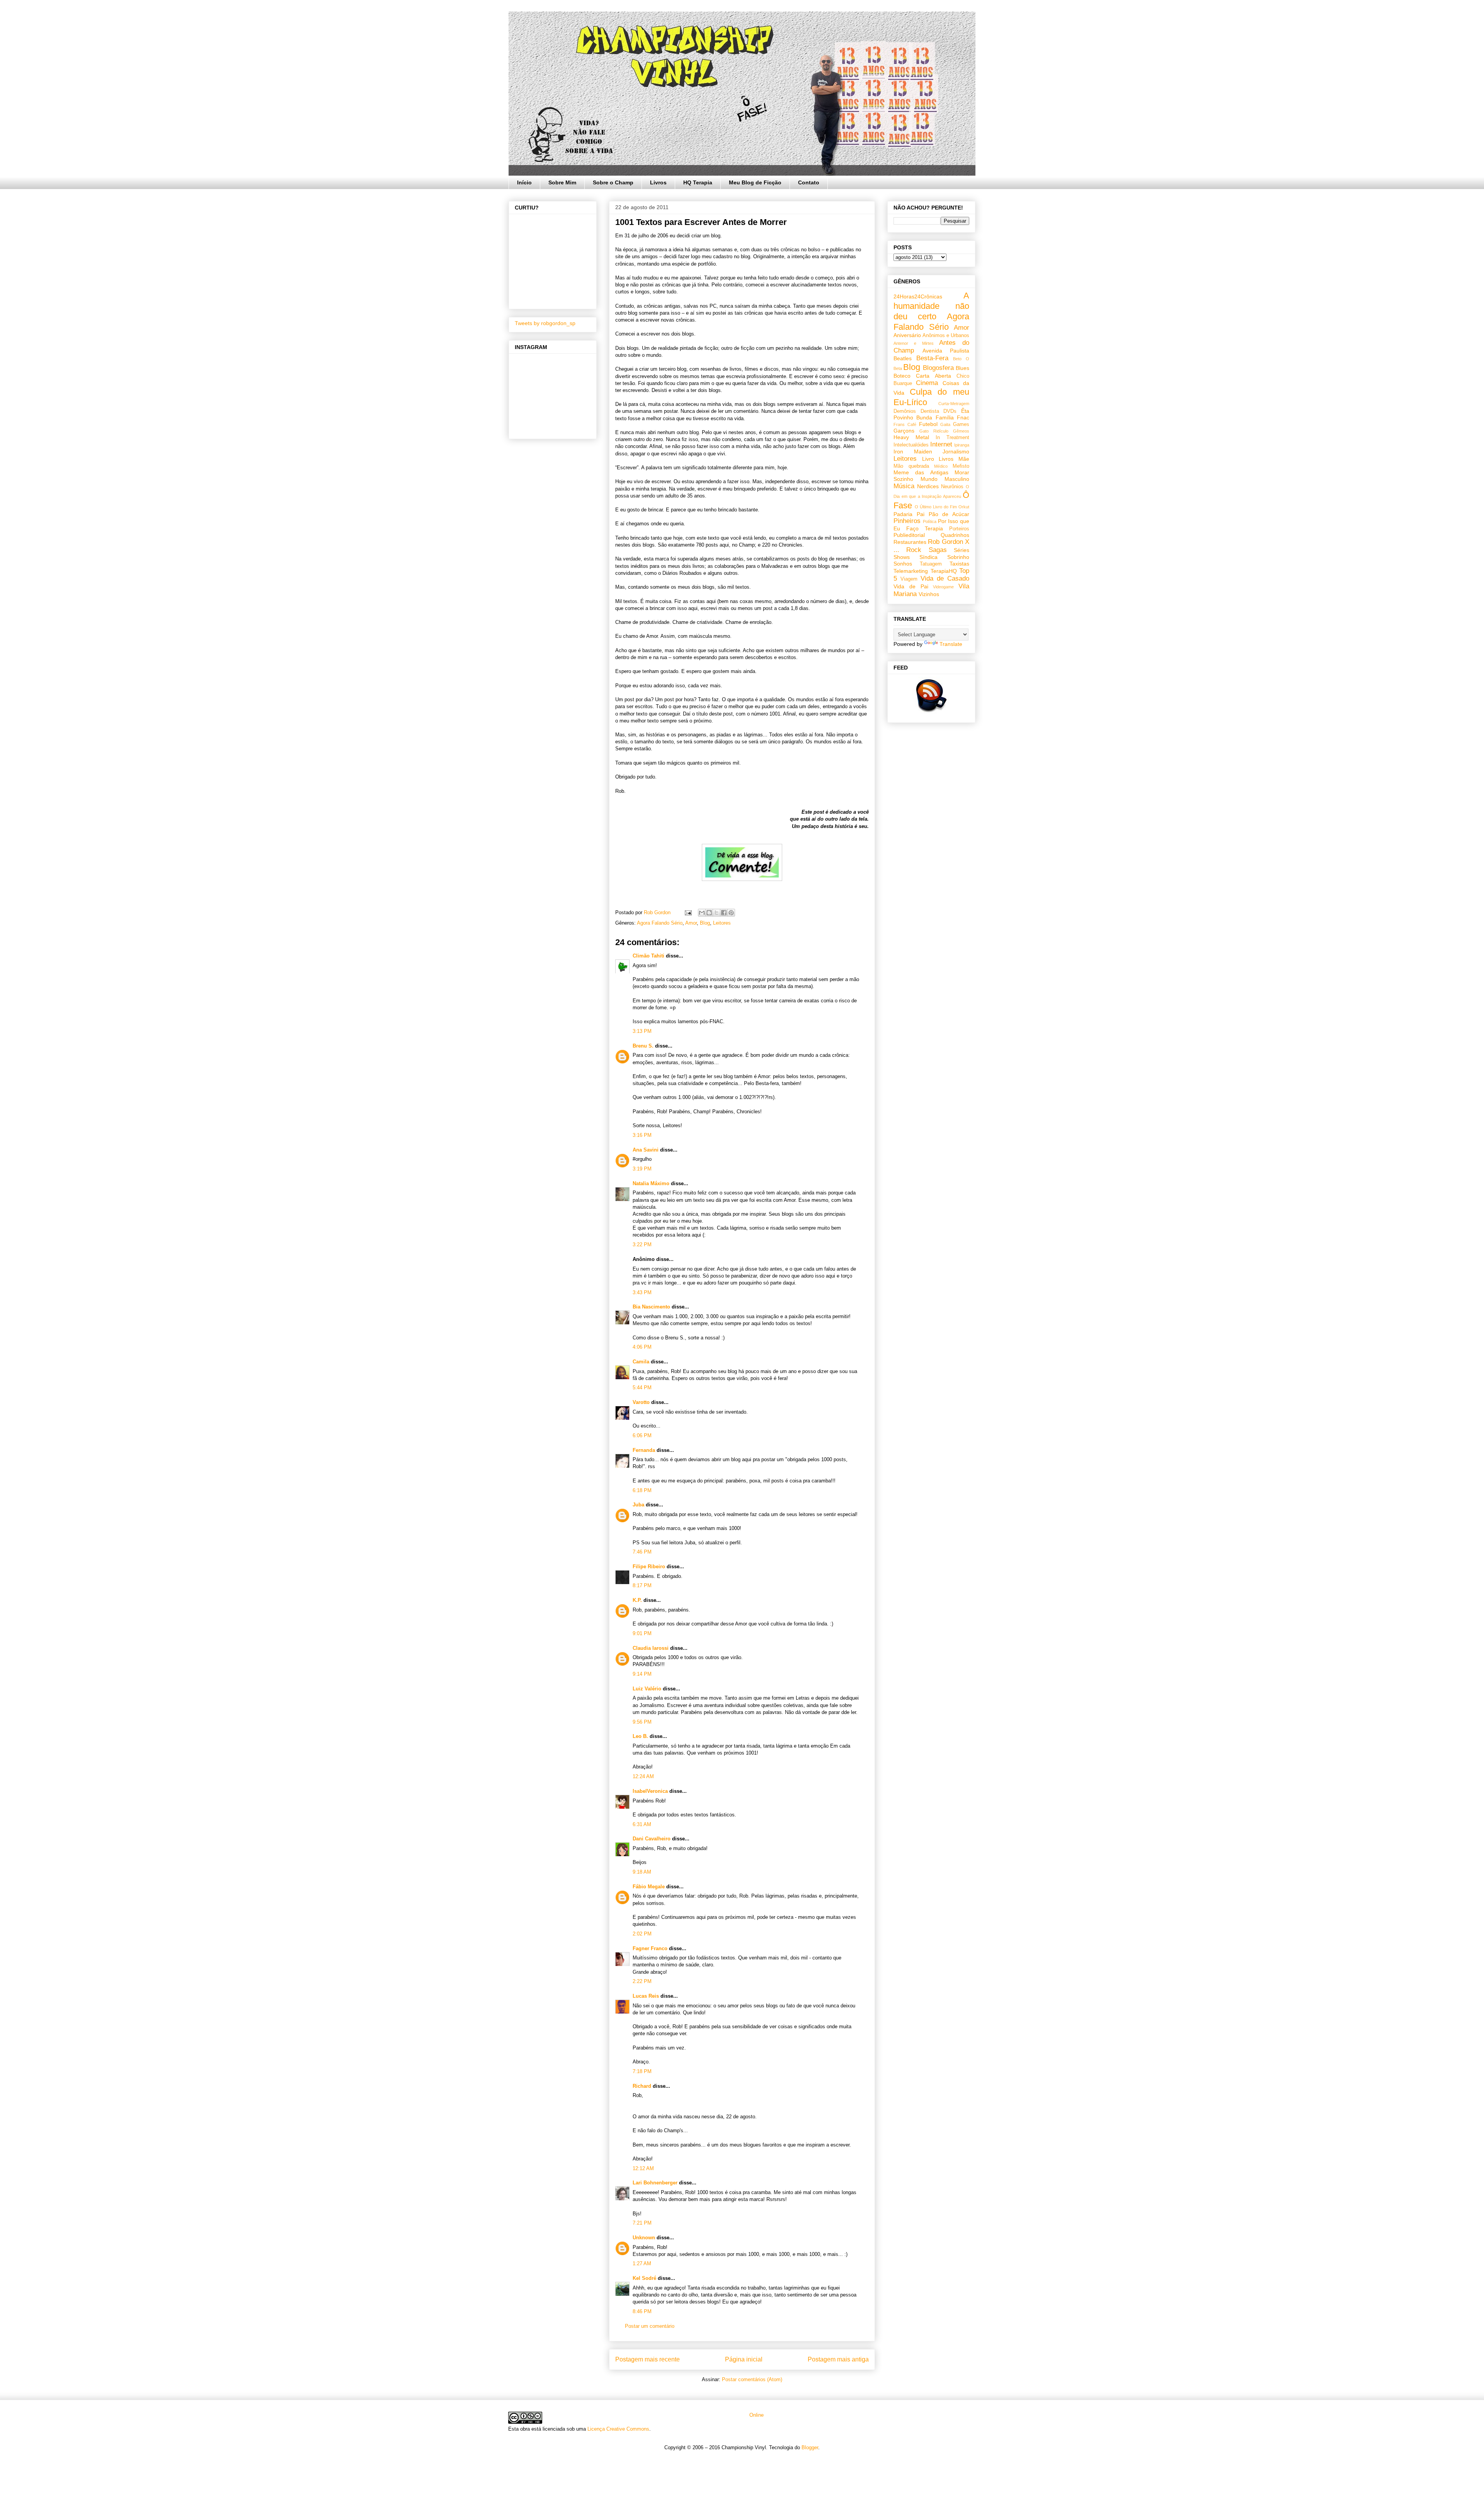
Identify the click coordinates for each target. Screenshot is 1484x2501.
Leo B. (640, 1736)
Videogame (943, 587)
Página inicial (744, 2359)
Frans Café (905, 424)
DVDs (950, 411)
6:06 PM (642, 1435)
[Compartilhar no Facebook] (724, 913)
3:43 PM (642, 1292)
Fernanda (644, 1450)
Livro (928, 459)
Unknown (644, 2238)
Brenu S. (643, 1046)
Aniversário (907, 335)
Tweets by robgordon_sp (545, 323)
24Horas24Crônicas (918, 296)
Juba (638, 1505)
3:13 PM (642, 1031)
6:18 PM (642, 1490)
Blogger (810, 2447)
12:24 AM (643, 1776)
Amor (691, 923)
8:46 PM (642, 2311)
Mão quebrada (911, 466)
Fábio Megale (649, 1887)
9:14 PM (642, 1674)
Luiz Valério (647, 1689)
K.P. (637, 1600)
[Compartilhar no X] (716, 913)
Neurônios (952, 487)
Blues (962, 368)
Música (904, 486)
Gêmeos (961, 431)
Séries (962, 550)
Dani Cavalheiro (652, 1839)
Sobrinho (958, 557)
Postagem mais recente (648, 2359)
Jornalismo (956, 451)
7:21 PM (642, 2223)
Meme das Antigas (921, 472)
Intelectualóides (911, 445)
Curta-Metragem (954, 404)
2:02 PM (642, 1934)
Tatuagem (931, 564)
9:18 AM (642, 1872)
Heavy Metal (911, 437)
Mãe (964, 459)
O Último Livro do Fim (936, 507)
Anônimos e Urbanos (946, 336)
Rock (914, 550)
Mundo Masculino (945, 479)
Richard (642, 2086)
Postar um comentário (650, 2326)
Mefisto (961, 466)
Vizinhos (929, 594)
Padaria (903, 514)
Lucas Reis (646, 1996)
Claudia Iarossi (651, 1648)
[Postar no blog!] (709, 913)
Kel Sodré (644, 2278)
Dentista (930, 411)
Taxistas (959, 564)
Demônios (905, 411)
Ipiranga (962, 445)
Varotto (641, 1402)
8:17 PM (642, 1585)
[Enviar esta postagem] (688, 912)
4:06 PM (642, 1347)
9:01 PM (642, 1633)
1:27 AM (642, 2263)
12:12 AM (643, 2168)
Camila (641, 1362)
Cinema (927, 383)
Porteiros (959, 529)
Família (945, 417)
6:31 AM (642, 1824)
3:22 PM (642, 1245)
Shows (902, 557)
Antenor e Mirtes (914, 343)
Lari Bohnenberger (655, 2183)
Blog (705, 923)
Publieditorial (909, 535)
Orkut (964, 507)
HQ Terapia (698, 182)
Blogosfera (938, 368)
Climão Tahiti (648, 956)
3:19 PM (642, 1169)
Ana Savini (646, 1150)
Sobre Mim (562, 182)
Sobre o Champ (613, 182)
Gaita (945, 424)
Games (961, 424)
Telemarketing (911, 571)
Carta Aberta (933, 376)
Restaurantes (910, 542)
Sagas (938, 550)
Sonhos (903, 564)
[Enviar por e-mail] (702, 913)
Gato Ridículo (934, 431)
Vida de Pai (911, 586)
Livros (658, 182)
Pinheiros (907, 521)
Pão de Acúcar (949, 514)
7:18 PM (642, 2071)
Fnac (963, 417)
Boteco (902, 376)
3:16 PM (642, 1135)
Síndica (928, 557)
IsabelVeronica (650, 1791)
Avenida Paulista (946, 351)
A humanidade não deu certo (931, 306)
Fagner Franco (650, 1948)
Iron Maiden (913, 451)
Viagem (909, 579)
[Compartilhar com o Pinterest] (731, 913)
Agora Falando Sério (660, 923)
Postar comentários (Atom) (752, 2379)
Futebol (928, 424)
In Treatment (952, 438)
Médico (941, 466)
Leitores (722, 923)
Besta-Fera (932, 358)
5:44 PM (642, 1388)
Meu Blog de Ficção (755, 182)
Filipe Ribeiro (649, 1567)
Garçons (904, 431)
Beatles (903, 358)
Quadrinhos (955, 535)
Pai (921, 514)
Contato (809, 182)
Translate (951, 644)
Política (930, 521)
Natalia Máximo (651, 1183)
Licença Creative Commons (618, 2429)
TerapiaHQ (944, 571)
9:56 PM (642, 1722)
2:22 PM (642, 1981)
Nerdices (928, 486)
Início (524, 182)
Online (756, 2415)
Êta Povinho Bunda (931, 414)
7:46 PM (642, 1552)
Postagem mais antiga (838, 2359)
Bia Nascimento (651, 1307)
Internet (941, 444)
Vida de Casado (945, 578)
